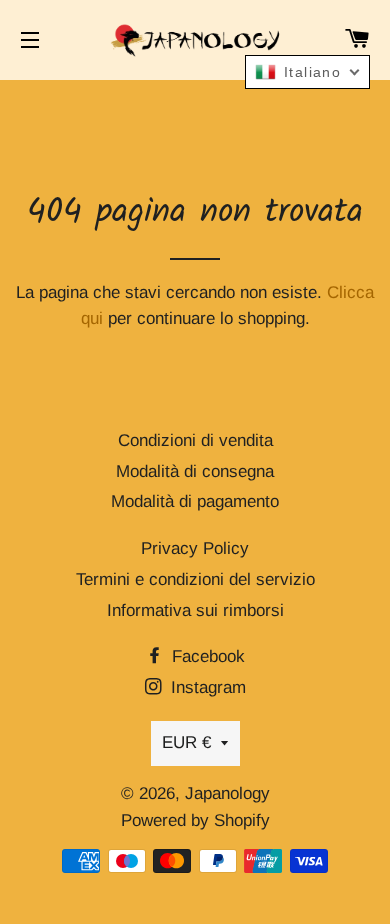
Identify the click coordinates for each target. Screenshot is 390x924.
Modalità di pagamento (195, 501)
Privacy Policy (195, 548)
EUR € (186, 742)
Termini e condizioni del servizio (195, 579)
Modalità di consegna (195, 471)
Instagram (206, 687)
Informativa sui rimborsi (195, 610)
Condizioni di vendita (195, 440)
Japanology (227, 793)
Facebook (206, 656)
